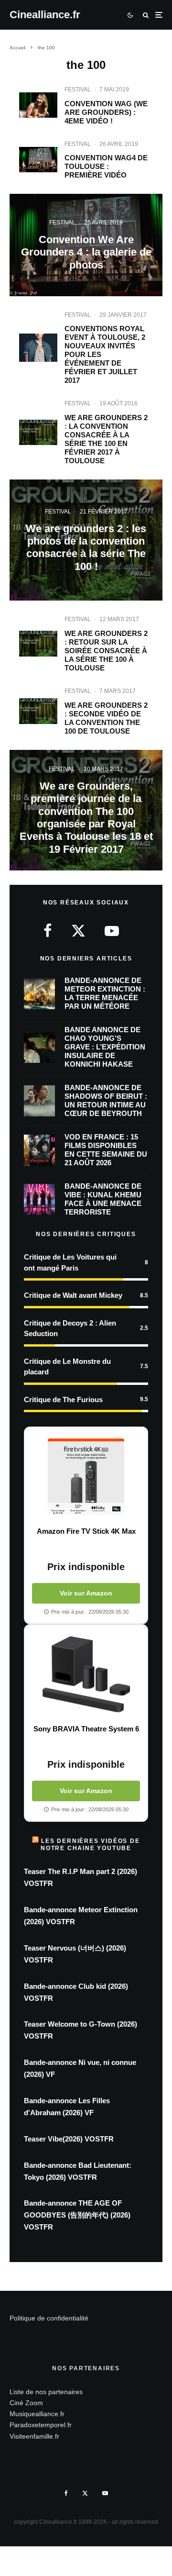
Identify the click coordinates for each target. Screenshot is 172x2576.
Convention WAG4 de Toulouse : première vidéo (106, 166)
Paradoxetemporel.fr (41, 2425)
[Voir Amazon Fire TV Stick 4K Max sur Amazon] (86, 1477)
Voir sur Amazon (86, 1593)
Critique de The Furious (63, 1400)
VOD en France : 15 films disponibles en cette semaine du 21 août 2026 (106, 1150)
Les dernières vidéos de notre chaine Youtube (90, 1844)
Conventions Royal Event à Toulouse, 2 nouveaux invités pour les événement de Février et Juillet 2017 (105, 354)
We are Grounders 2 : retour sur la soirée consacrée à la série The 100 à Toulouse (106, 651)
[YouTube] (105, 2493)
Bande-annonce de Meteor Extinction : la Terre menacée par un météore (105, 993)
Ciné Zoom (26, 2403)
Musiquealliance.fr (37, 2414)
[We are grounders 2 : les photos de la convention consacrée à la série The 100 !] (86, 540)
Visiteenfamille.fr (34, 2436)
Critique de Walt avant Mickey (73, 1295)
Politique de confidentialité (49, 2318)
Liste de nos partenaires (46, 2392)
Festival (78, 89)
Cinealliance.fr (45, 15)
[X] (85, 2493)
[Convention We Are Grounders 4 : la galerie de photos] (86, 245)
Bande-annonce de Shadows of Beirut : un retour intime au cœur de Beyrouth (106, 1100)
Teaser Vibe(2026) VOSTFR (69, 2139)
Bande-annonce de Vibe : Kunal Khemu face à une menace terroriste (103, 1199)
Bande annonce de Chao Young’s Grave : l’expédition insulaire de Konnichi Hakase (105, 1047)
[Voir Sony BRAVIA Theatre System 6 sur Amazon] (86, 1674)
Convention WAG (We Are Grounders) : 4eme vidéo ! (106, 112)
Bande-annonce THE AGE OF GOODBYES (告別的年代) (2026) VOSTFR (77, 2215)
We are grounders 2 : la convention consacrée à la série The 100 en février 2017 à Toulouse (106, 439)
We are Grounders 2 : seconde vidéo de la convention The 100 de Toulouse (106, 718)
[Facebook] (66, 2493)
